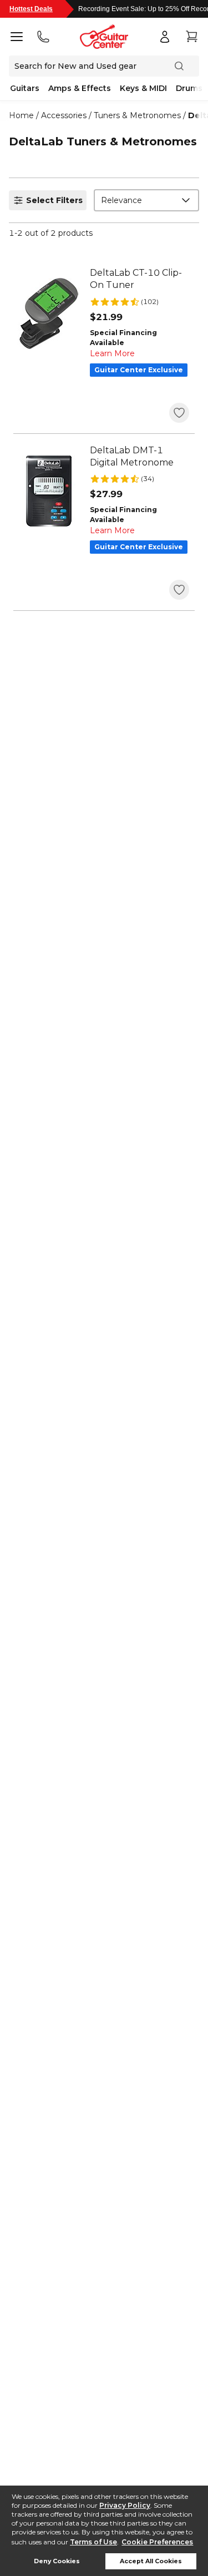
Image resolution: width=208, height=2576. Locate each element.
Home (21, 115)
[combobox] (146, 200)
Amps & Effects (80, 88)
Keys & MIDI (143, 88)
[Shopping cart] (191, 37)
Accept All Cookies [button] (151, 2561)
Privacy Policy (125, 2505)
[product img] (49, 313)
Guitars (25, 88)
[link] (139, 279)
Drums (189, 88)
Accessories (64, 115)
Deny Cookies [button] (57, 2561)
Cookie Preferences (157, 2542)
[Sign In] (165, 37)
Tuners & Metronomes (137, 115)
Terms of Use (93, 2542)
